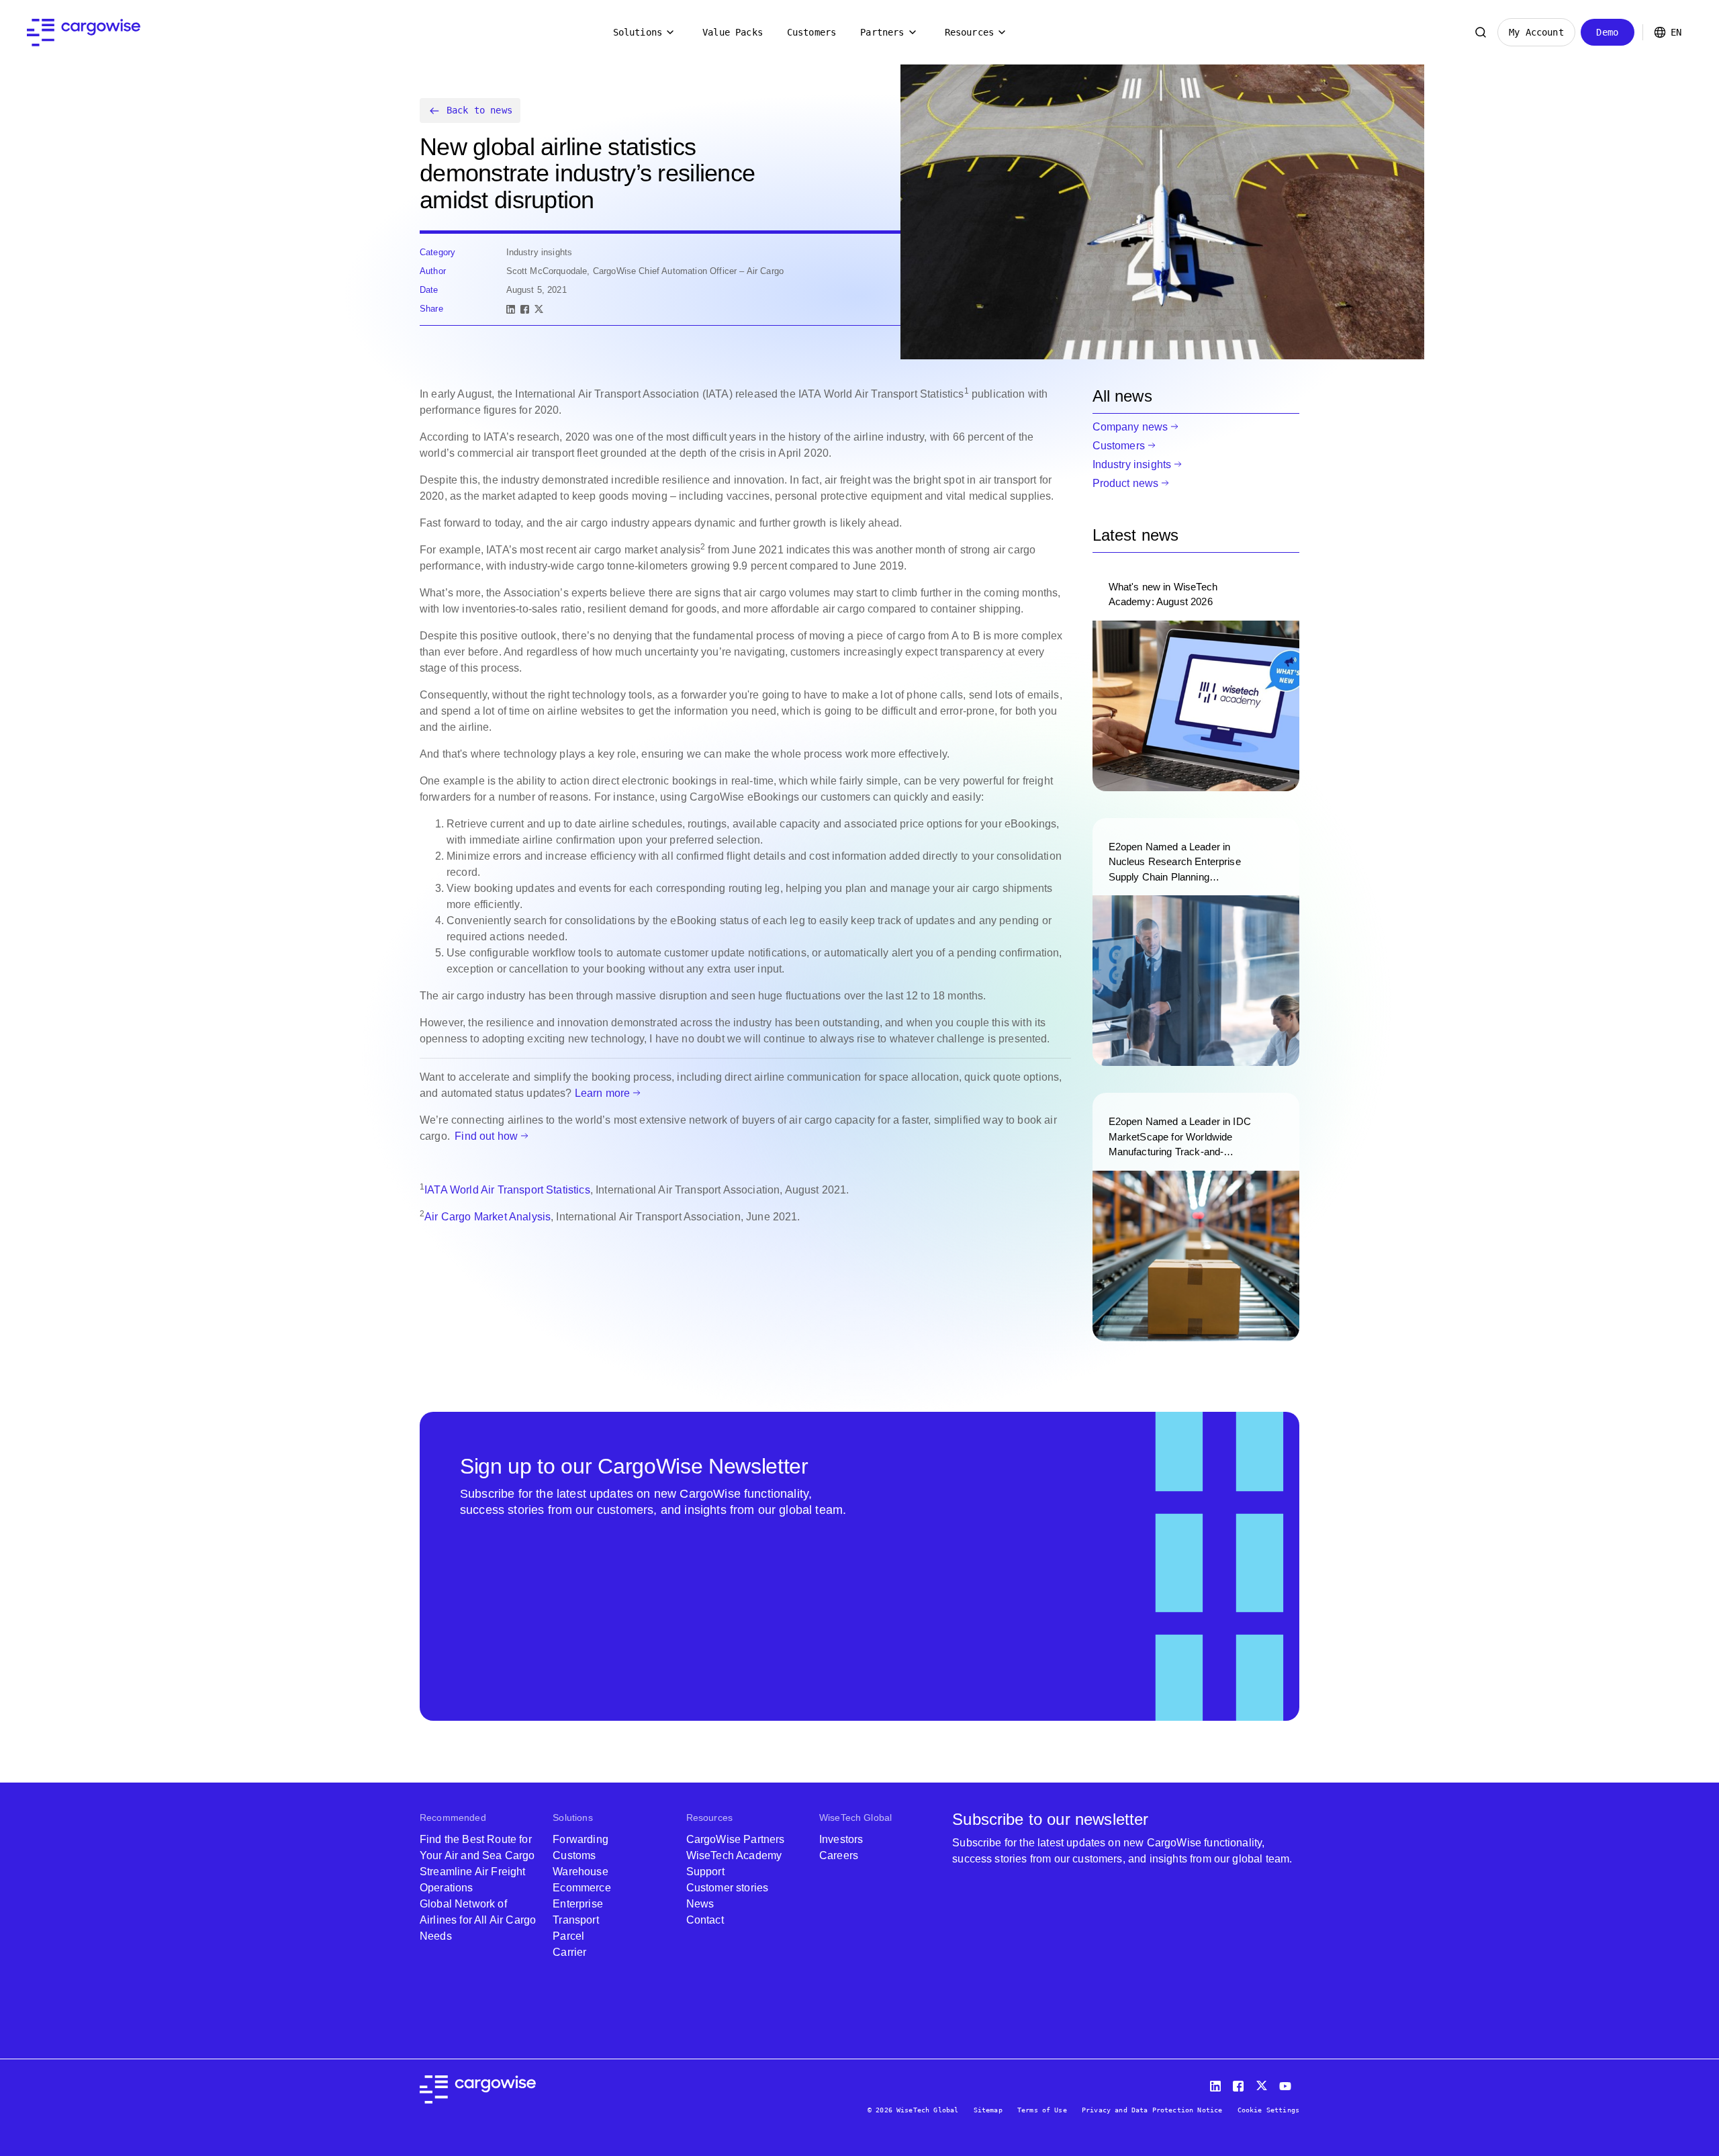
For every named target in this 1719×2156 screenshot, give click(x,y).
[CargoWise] (84, 33)
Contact (705, 1920)
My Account (1536, 32)
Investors (841, 1839)
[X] (539, 309)
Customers (811, 32)
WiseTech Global (855, 1817)
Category (437, 252)
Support (705, 1872)
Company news (1130, 427)
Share (431, 309)
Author (433, 271)
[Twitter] (1263, 2083)
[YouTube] (1288, 2083)
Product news (1126, 483)
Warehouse (580, 1872)
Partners (882, 32)
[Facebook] (525, 309)
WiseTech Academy (734, 1855)
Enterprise (578, 1904)
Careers (839, 1855)
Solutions (638, 32)
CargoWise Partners (736, 1839)
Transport (575, 1920)
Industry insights (1132, 464)
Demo (1607, 32)
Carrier (569, 1952)
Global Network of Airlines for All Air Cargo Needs (478, 1920)
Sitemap (988, 2110)
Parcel (568, 1936)
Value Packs (733, 32)
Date (429, 290)
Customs (574, 1855)
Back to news (479, 110)
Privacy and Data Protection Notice (1152, 2110)
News (700, 1904)
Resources (969, 32)
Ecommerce (582, 1888)
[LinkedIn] (511, 309)
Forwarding (580, 1839)
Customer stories (728, 1888)
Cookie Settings (1268, 2110)
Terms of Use (1042, 2110)
